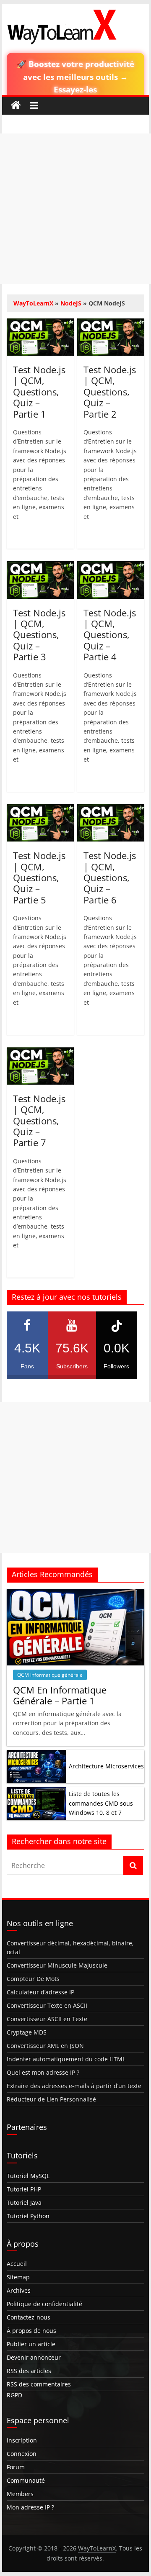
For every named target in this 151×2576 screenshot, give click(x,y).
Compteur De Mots (33, 1979)
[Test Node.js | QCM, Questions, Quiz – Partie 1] (40, 323)
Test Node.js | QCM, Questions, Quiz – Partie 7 (39, 1121)
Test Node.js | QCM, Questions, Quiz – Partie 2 (110, 392)
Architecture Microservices (106, 1766)
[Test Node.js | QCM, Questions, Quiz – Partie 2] (111, 323)
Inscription (22, 2440)
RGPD (14, 2395)
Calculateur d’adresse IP (40, 1992)
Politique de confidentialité (44, 2304)
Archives (19, 2290)
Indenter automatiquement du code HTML (66, 2059)
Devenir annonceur (34, 2357)
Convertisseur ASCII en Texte (47, 2019)
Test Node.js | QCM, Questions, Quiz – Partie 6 (110, 877)
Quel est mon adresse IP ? (43, 2072)
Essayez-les (75, 89)
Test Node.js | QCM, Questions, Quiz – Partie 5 (39, 877)
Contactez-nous (29, 2317)
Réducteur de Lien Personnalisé (51, 2099)
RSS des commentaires (39, 2384)
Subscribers (72, 1355)
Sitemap (18, 2277)
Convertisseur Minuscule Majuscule (57, 1965)
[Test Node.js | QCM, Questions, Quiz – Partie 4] (111, 566)
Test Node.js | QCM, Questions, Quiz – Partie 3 (39, 635)
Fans (27, 1355)
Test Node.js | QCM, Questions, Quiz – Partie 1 (39, 392)
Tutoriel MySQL (28, 2176)
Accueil (17, 2264)
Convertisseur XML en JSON (45, 2046)
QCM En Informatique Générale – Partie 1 (60, 1695)
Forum (16, 2467)
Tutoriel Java (24, 2203)
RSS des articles (29, 2371)
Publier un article (31, 2344)
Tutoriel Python (28, 2216)
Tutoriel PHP (24, 2189)
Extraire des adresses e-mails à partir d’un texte (74, 2086)
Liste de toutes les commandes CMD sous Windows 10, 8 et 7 (101, 1803)
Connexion (22, 2454)
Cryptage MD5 (27, 2032)
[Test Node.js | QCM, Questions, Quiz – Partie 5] (40, 809)
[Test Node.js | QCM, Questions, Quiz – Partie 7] (40, 1052)
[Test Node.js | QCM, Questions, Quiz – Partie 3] (40, 566)
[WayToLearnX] (16, 105)
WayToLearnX (33, 303)
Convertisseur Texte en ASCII (47, 2005)
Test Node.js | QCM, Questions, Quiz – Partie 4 (110, 635)
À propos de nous (31, 2331)
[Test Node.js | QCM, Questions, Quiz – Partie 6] (111, 809)
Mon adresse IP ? (30, 2507)
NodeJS (71, 303)
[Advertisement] (75, 209)
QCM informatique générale (50, 1675)
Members (20, 2494)
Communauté (26, 2480)
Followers (117, 1355)
